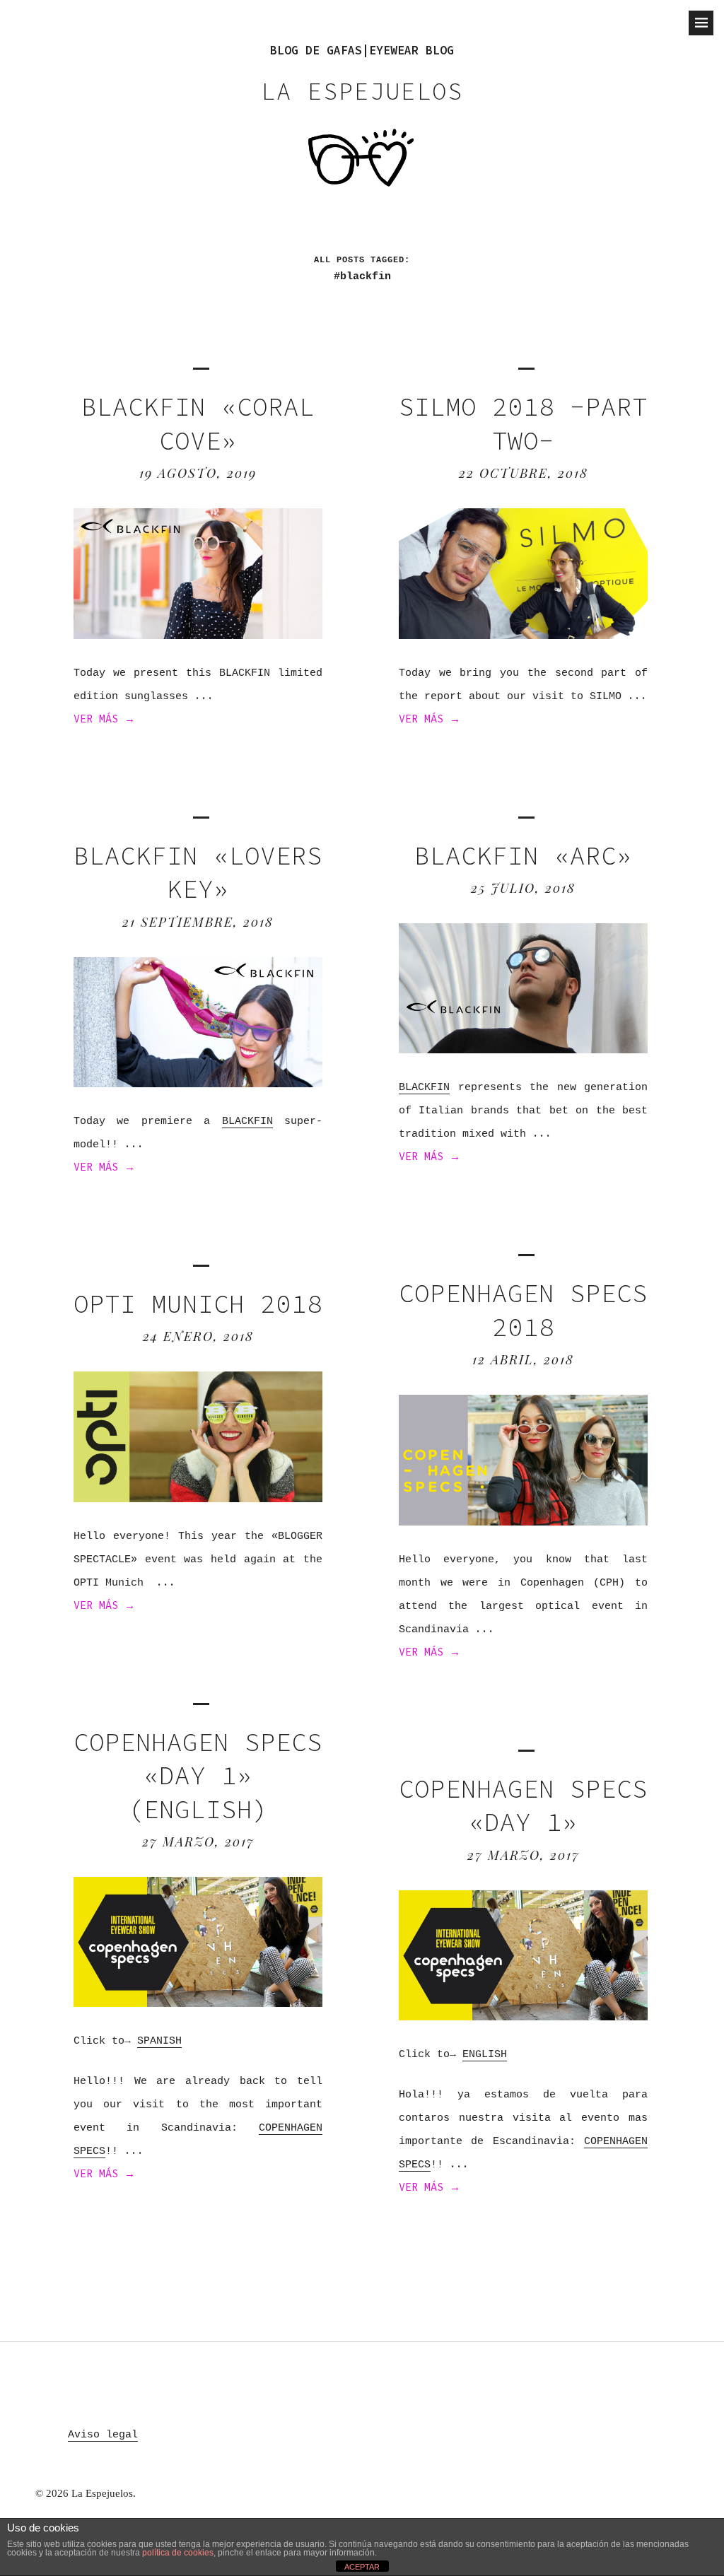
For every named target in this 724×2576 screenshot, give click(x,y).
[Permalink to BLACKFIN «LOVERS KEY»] (198, 1083)
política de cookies (178, 2553)
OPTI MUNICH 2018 (198, 1304)
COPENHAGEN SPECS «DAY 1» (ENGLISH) (198, 1776)
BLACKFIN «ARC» (523, 856)
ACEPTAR (362, 2567)
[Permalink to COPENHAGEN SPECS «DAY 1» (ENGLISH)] (198, 2003)
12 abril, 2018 (523, 1359)
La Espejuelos (362, 91)
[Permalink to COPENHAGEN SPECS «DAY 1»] (523, 2016)
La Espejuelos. (104, 2493)
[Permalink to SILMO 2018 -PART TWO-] (523, 635)
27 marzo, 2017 (198, 1842)
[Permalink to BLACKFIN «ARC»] (523, 1049)
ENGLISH (485, 2055)
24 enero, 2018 (198, 1336)
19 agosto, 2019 (198, 473)
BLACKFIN (247, 1122)
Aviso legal (103, 2435)
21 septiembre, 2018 (198, 922)
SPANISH (159, 2041)
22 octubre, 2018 (524, 473)
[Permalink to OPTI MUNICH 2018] (198, 1498)
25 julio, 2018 (523, 888)
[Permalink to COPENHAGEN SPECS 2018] (523, 1522)
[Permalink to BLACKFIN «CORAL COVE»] (198, 635)
